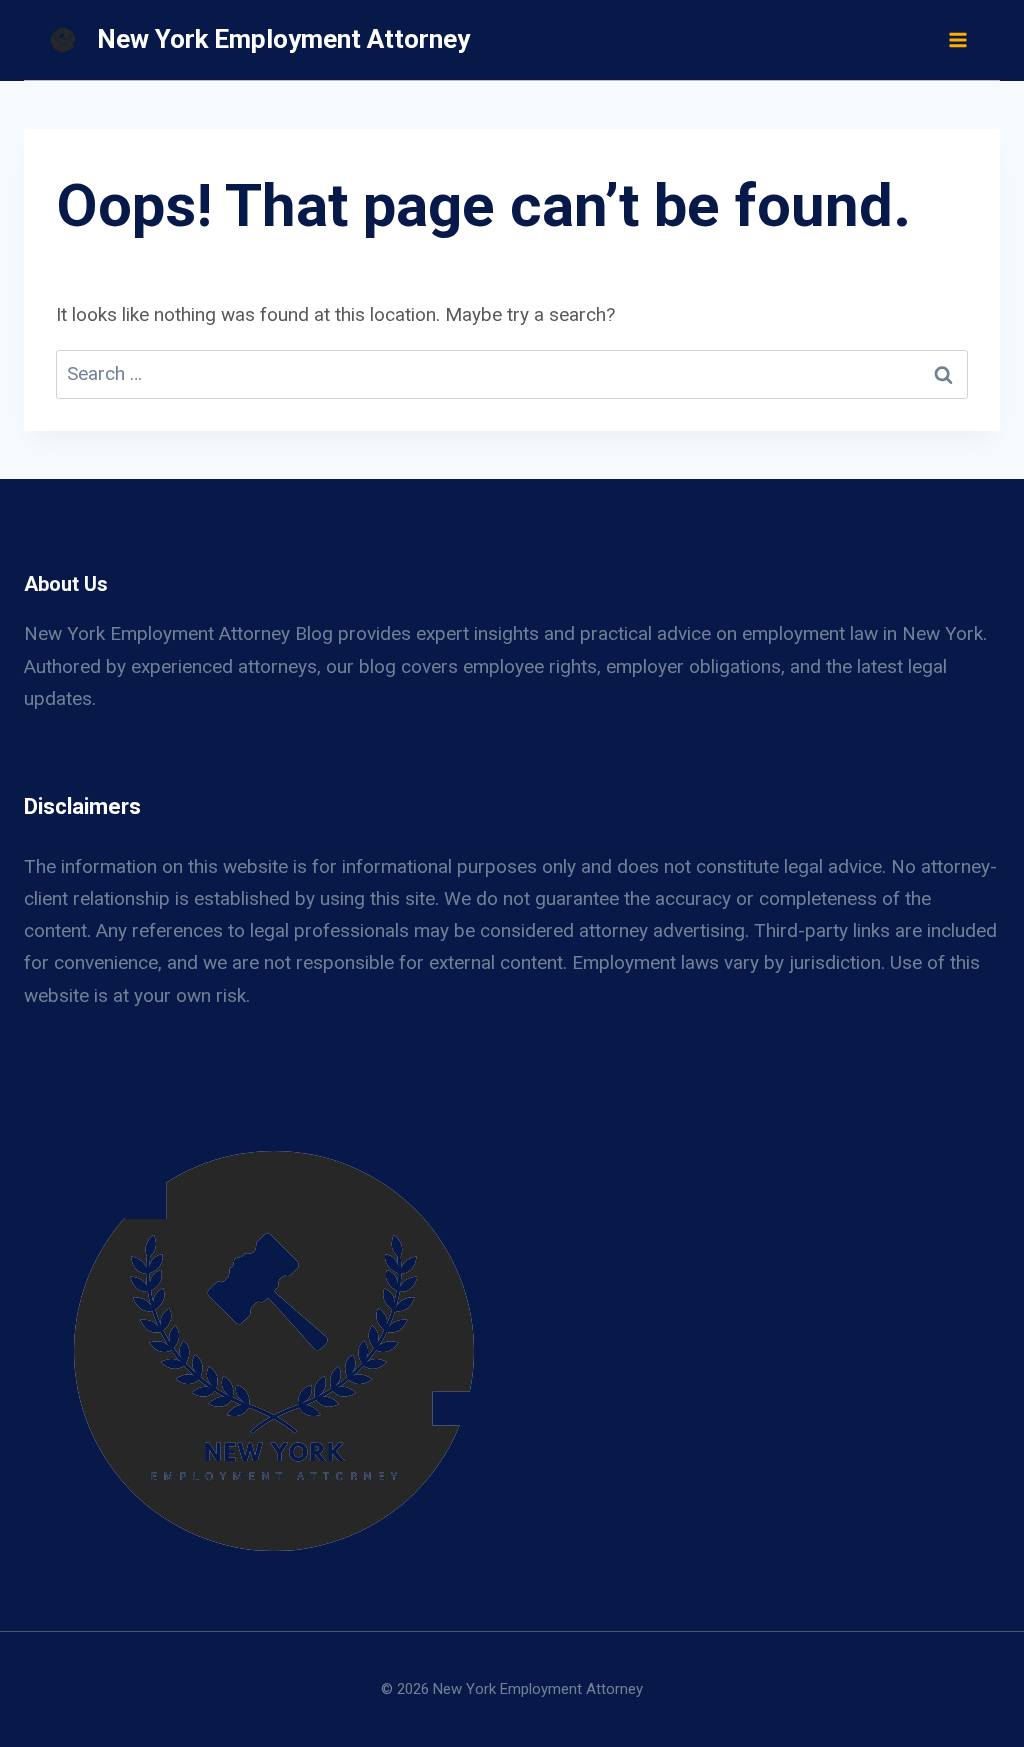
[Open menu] (957, 39)
